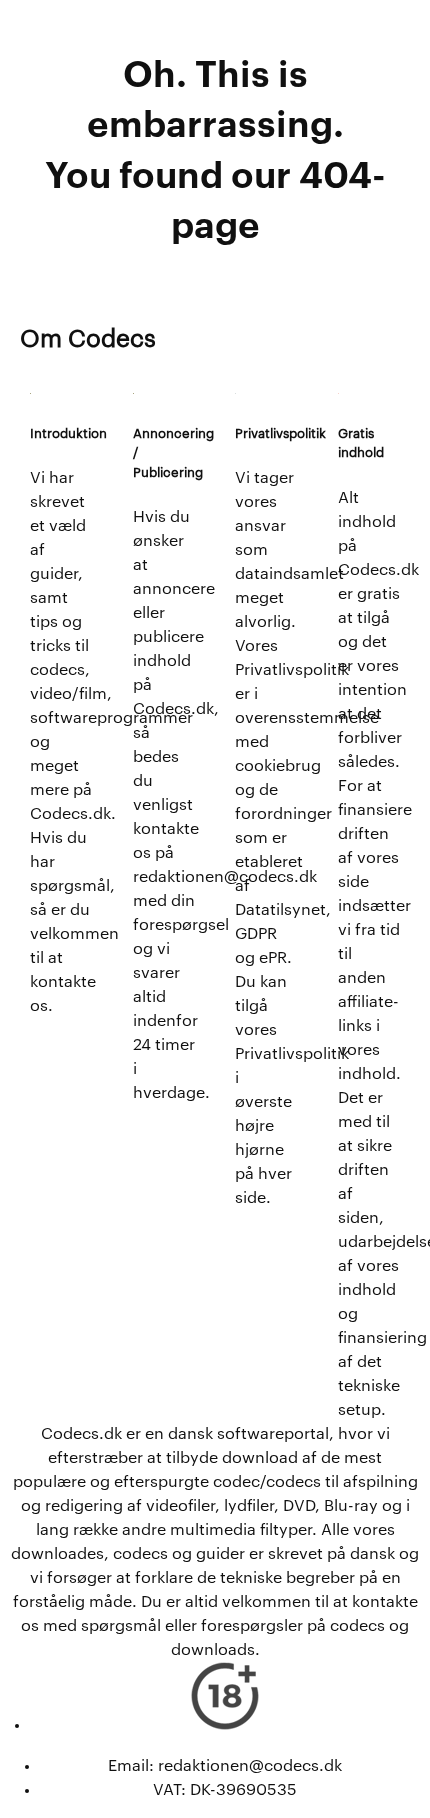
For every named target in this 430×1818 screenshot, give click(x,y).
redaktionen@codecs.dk (250, 1766)
